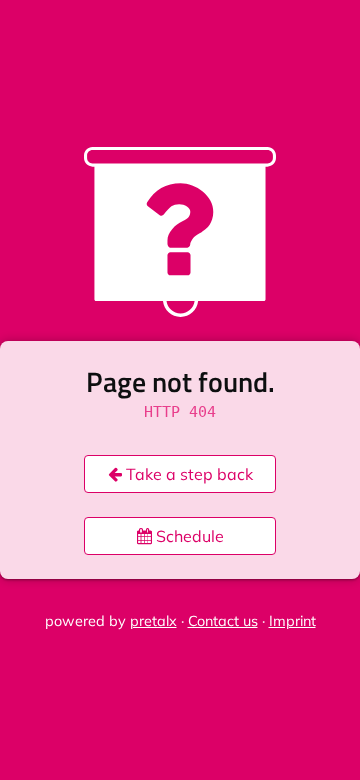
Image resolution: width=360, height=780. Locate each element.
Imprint (292, 621)
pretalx (153, 621)
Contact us (223, 621)
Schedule (188, 536)
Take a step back (187, 474)
